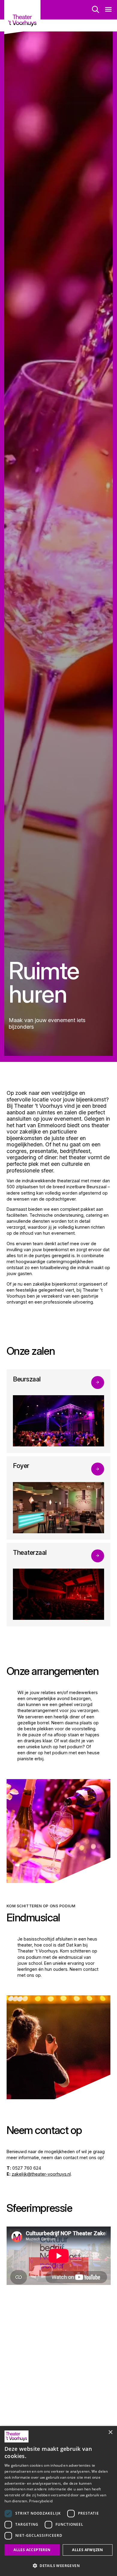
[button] (58, 2566)
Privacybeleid (41, 2501)
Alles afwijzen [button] (88, 2550)
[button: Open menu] (108, 10)
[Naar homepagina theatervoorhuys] (22, 17)
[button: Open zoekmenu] (96, 10)
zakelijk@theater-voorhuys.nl (41, 2174)
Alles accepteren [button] (32, 2550)
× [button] (110, 2432)
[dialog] (58, 2501)
